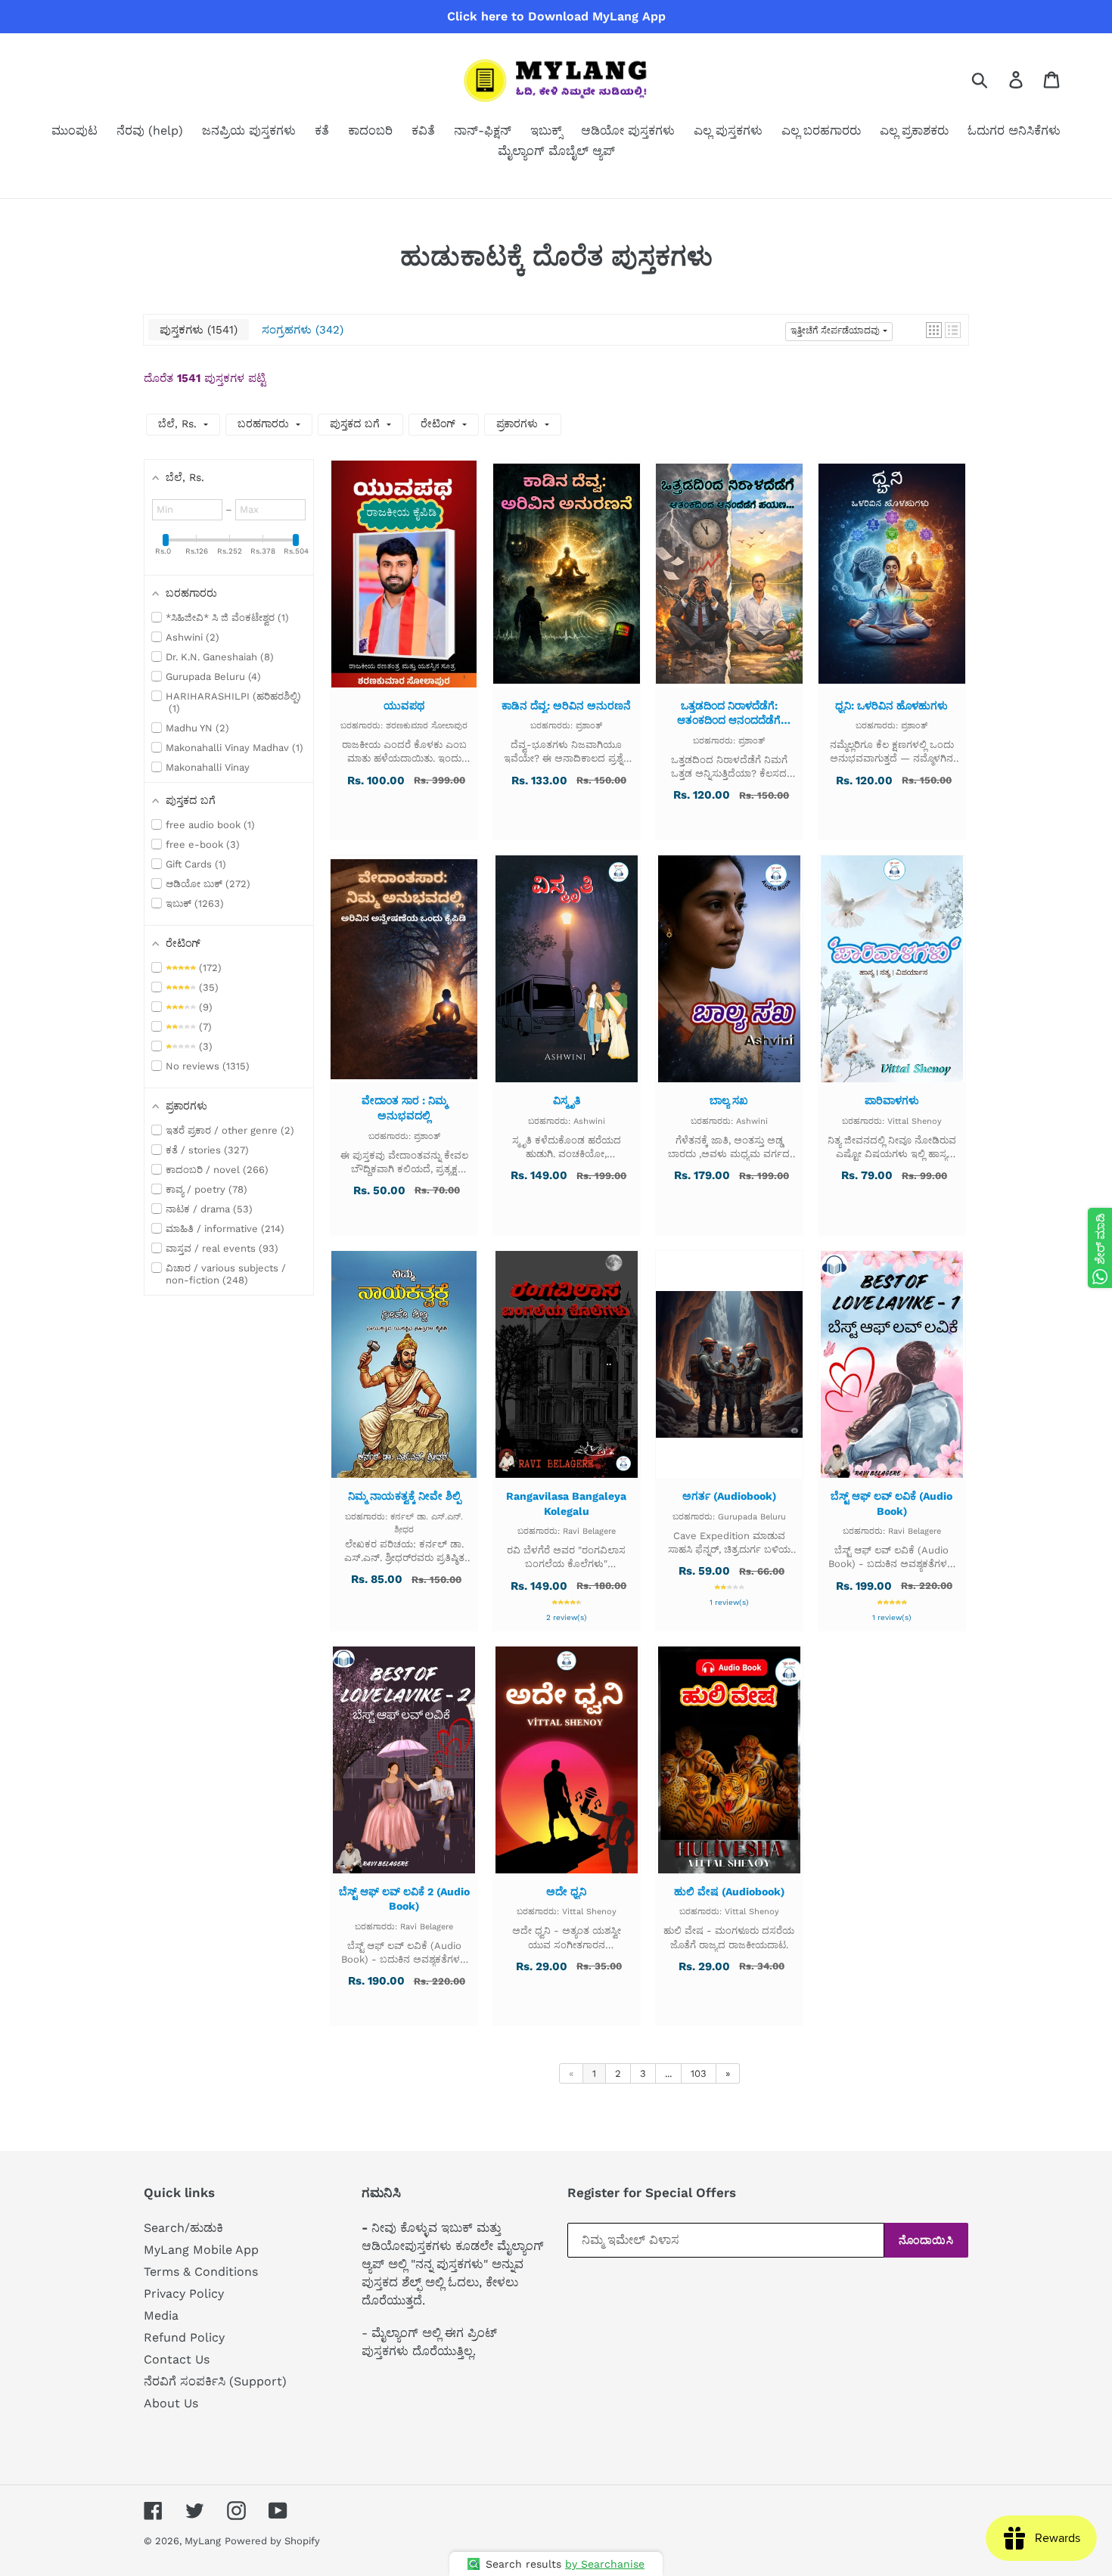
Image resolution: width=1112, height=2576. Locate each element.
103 (699, 2073)
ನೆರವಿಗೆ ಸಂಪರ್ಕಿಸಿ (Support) (215, 2381)
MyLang (203, 2541)
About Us (171, 2403)
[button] (934, 330)
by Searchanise (605, 2564)
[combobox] (997, 79)
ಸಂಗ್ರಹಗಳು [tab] (301, 330)
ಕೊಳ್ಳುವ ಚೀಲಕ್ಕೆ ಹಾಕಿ (404, 588)
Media (161, 2315)
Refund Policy (184, 2337)
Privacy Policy (184, 2294)
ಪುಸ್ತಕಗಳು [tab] (197, 330)
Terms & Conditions (201, 2272)
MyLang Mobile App (201, 2250)
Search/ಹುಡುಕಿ (183, 2228)
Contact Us (177, 2359)
